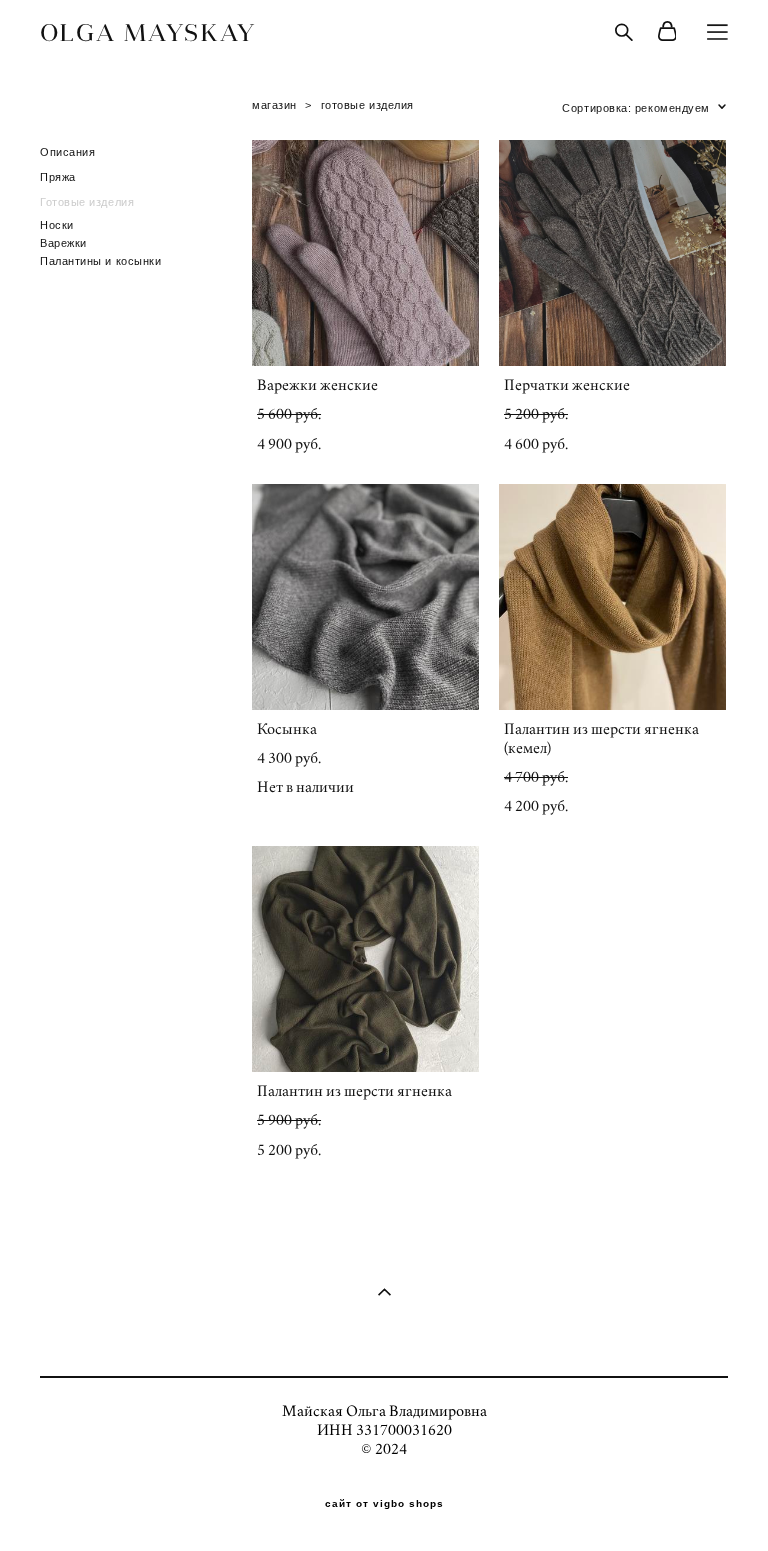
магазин (274, 105)
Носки (57, 225)
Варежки (63, 243)
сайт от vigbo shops (384, 1504)
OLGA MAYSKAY (148, 32)
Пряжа (58, 177)
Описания (67, 152)
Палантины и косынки (100, 261)
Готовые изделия (87, 202)
